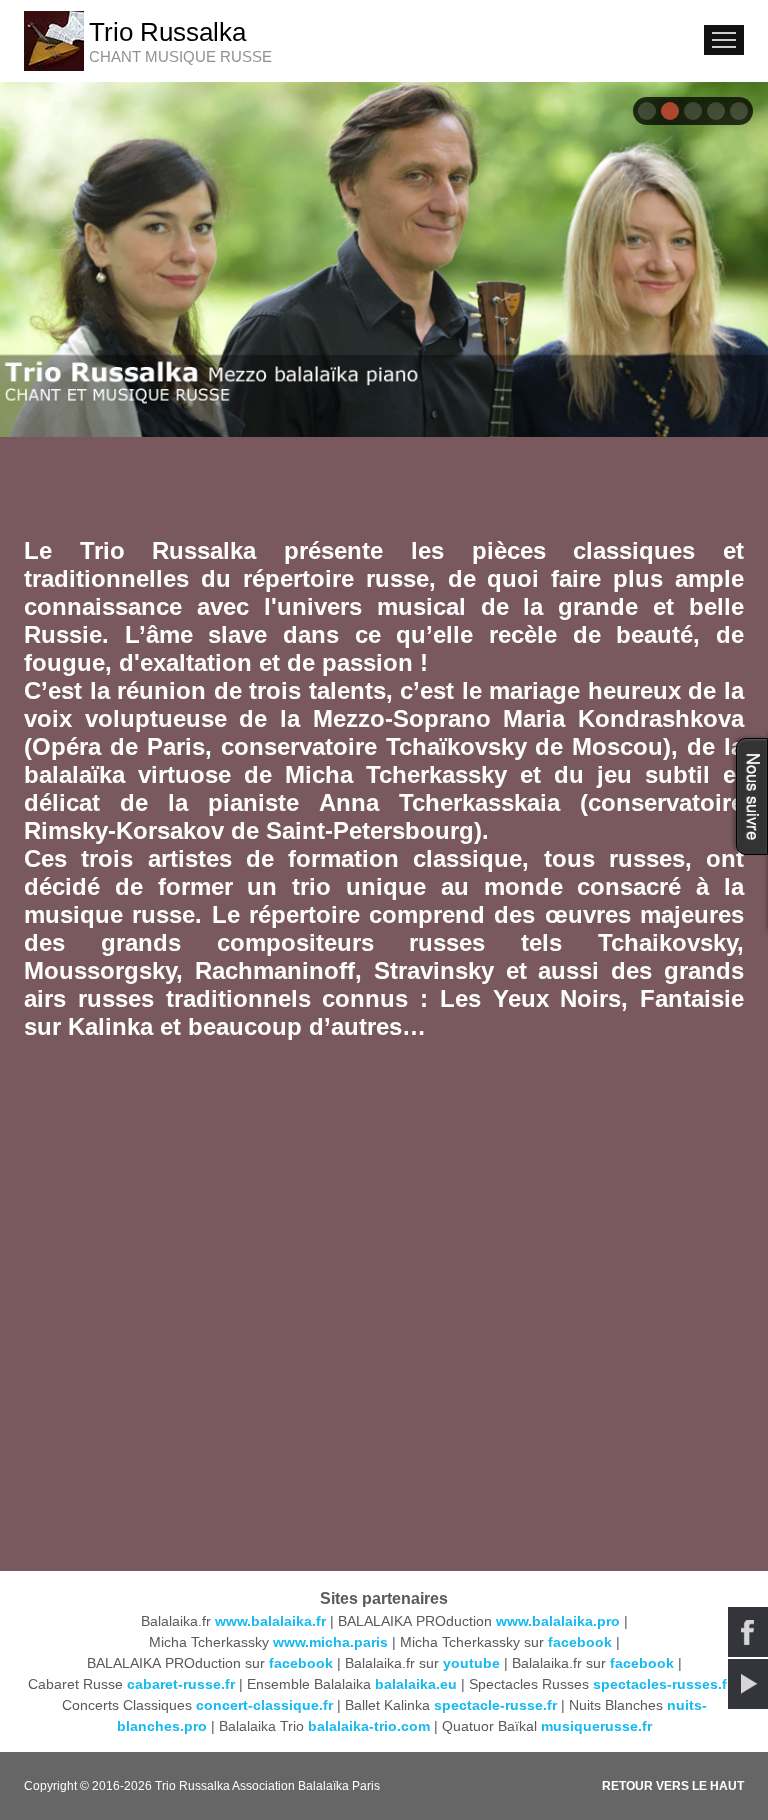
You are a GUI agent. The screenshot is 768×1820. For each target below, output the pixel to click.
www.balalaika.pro (558, 1621)
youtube (471, 1663)
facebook (580, 1642)
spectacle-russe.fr (495, 1705)
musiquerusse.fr (596, 1726)
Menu (724, 40)
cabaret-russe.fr (181, 1684)
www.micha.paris (330, 1642)
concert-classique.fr (264, 1705)
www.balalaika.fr (270, 1621)
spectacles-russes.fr (662, 1684)
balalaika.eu (416, 1684)
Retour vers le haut (673, 1786)
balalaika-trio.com (369, 1726)
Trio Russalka (167, 32)
